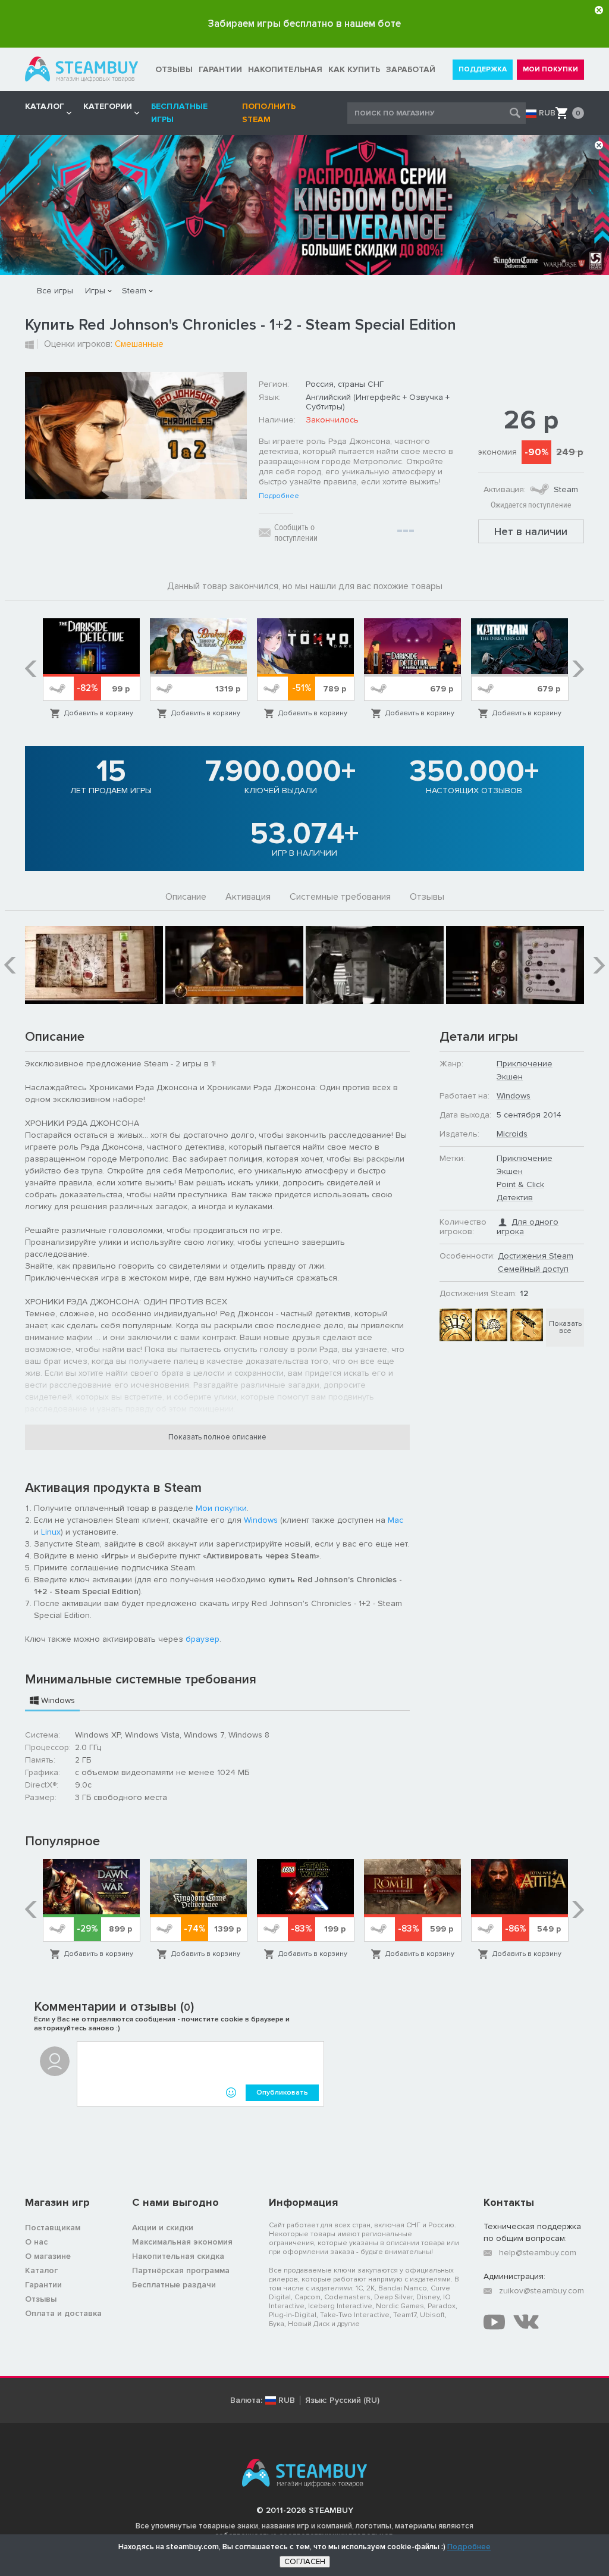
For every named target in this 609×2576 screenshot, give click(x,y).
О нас (36, 2242)
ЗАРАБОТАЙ (411, 69)
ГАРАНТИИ (220, 69)
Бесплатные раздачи (174, 2285)
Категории (108, 106)
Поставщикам (53, 2228)
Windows (261, 1520)
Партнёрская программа (181, 2270)
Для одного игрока (528, 1227)
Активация (248, 897)
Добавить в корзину (99, 713)
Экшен (510, 1077)
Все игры (55, 291)
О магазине (48, 2256)
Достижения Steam (536, 1256)
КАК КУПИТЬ (354, 69)
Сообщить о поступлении (296, 533)
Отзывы (427, 897)
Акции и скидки (163, 2228)
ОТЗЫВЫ (174, 69)
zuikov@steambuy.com (541, 2291)
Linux (51, 1532)
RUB (547, 113)
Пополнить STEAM (269, 113)
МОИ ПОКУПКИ (550, 69)
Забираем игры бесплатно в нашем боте (304, 24)
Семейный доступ (533, 1269)
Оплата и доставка (63, 2313)
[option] (92, 669)
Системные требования (340, 897)
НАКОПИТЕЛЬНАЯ (285, 69)
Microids (512, 1134)
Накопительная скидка (178, 2256)
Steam (134, 291)
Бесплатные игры (179, 113)
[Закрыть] (599, 10)
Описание (186, 897)
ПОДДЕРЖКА (483, 69)
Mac (395, 1520)
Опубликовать (282, 2093)
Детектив (515, 1198)
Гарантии (43, 2285)
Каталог (41, 2270)
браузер (203, 1639)
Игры (95, 291)
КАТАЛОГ (45, 106)
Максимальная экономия (182, 2242)
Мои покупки (221, 1508)
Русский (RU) (354, 2400)
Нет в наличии (531, 531)
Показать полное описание (217, 1437)
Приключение (525, 1064)
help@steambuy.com (538, 2253)
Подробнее (279, 496)
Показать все (565, 1327)
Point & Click (520, 1184)
